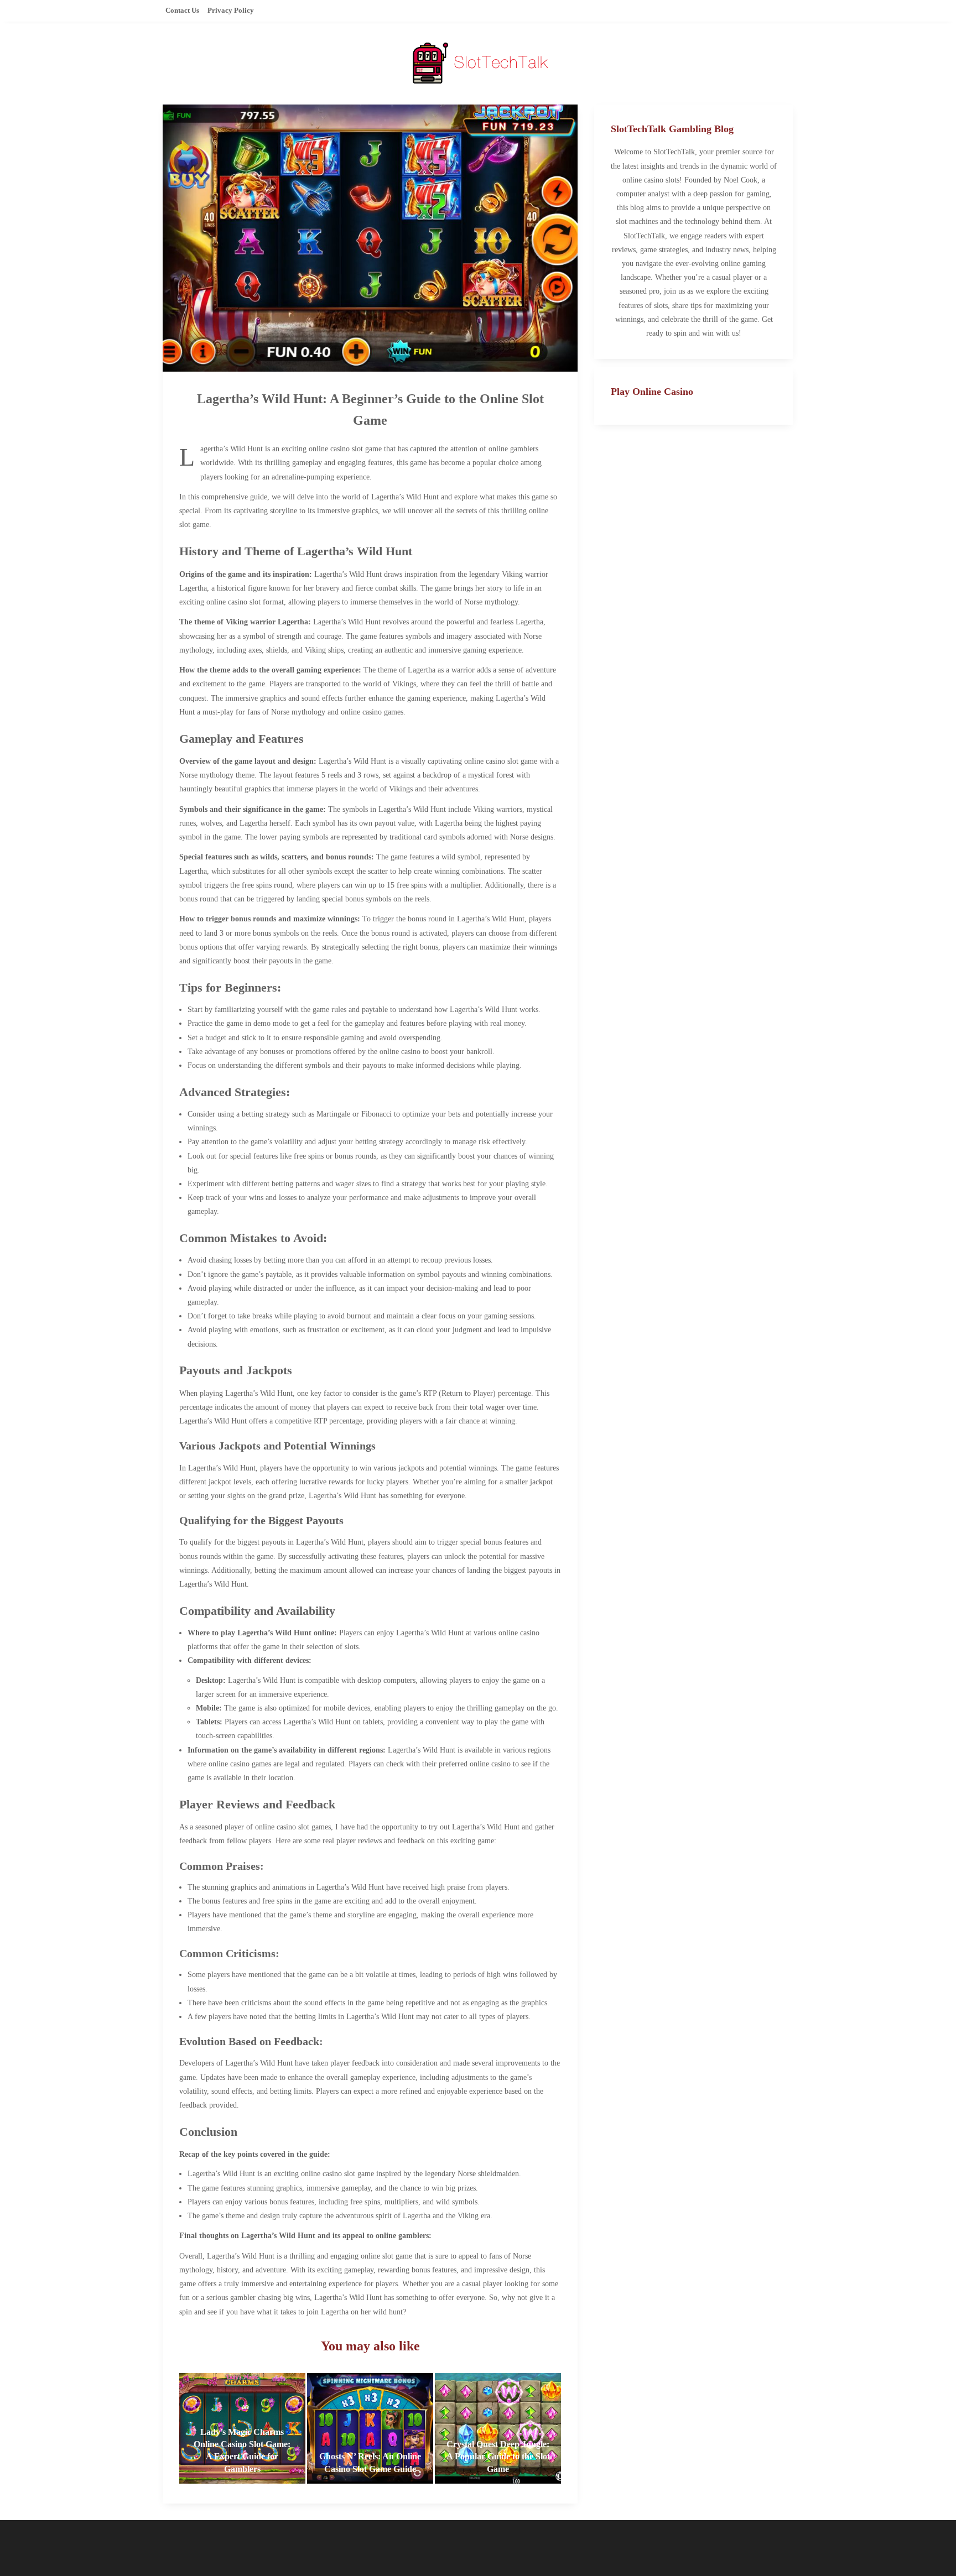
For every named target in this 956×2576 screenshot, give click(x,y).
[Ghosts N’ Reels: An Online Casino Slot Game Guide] (370, 2428)
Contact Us (182, 10)
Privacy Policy (231, 10)
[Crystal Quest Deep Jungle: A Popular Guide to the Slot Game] (498, 2428)
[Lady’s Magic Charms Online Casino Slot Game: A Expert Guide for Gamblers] (242, 2428)
